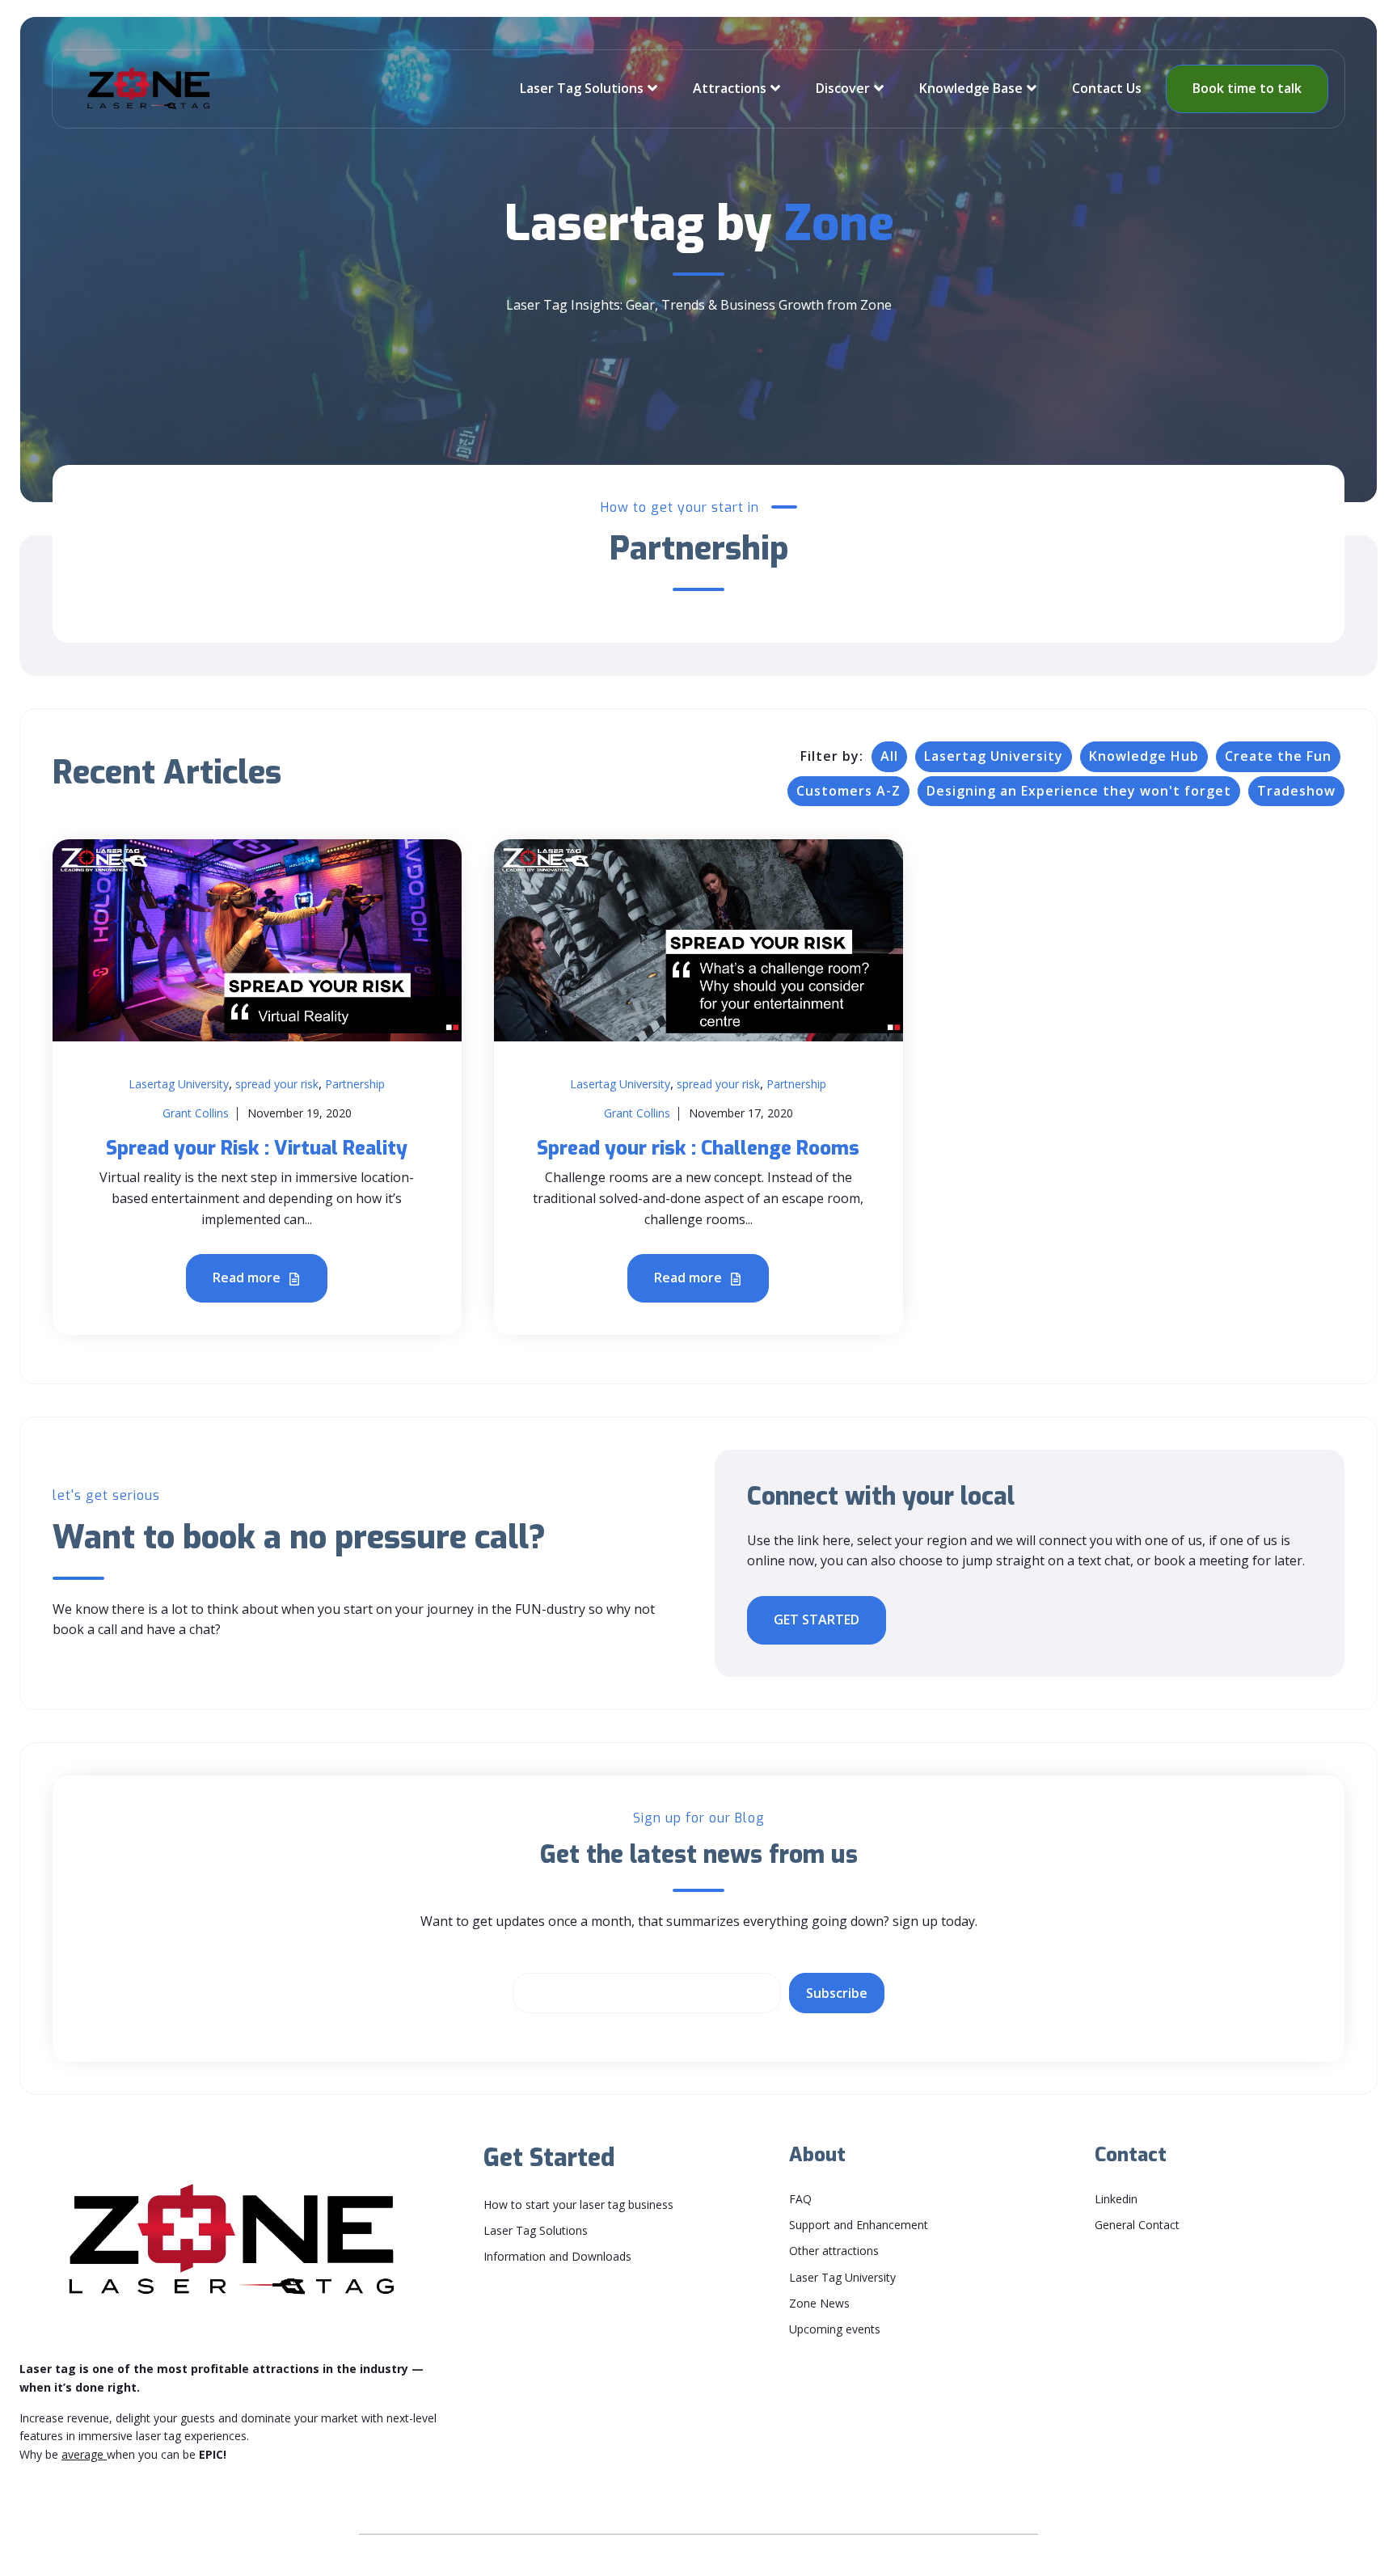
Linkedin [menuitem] (1116, 2199)
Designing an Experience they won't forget (1079, 791)
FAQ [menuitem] (800, 2199)
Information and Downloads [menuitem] (557, 2256)
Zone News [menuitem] (819, 2303)
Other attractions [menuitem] (834, 2251)
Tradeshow (1296, 791)
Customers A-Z (848, 791)
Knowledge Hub (1144, 756)
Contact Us (1107, 88)
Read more (248, 1277)
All (889, 756)
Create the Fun (1278, 756)
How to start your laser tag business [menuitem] (578, 2204)
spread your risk (277, 1084)
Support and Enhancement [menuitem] (859, 2225)
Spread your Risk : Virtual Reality (257, 1148)
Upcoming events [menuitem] (835, 2329)
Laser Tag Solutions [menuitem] (536, 2230)
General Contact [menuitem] (1137, 2225)
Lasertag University (994, 756)
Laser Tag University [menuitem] (842, 2277)
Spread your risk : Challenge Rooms (698, 1148)
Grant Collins (196, 1113)
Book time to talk (1247, 88)
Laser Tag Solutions (582, 88)
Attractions (730, 88)
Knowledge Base (971, 88)
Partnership (355, 1084)
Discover (843, 88)
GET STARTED (817, 1620)
